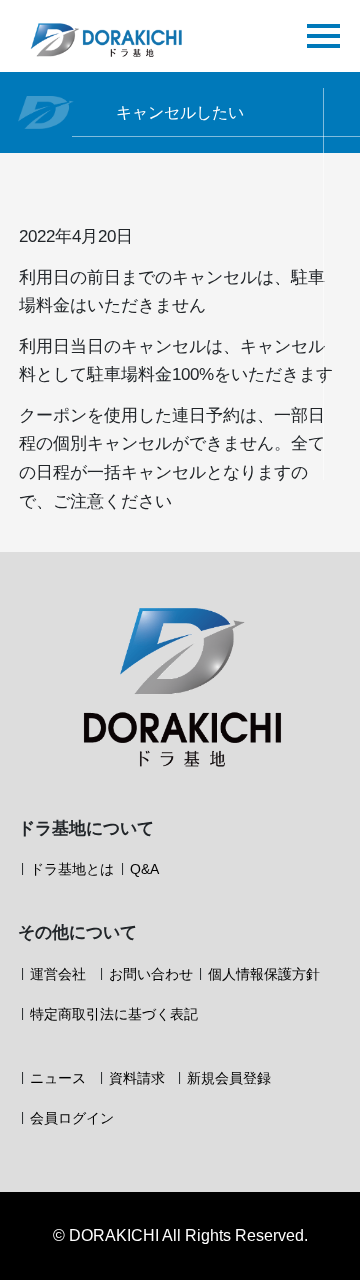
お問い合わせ (151, 974)
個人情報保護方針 (264, 974)
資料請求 (137, 1078)
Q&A (144, 869)
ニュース (58, 1078)
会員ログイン (72, 1118)
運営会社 (58, 974)
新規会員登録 (229, 1078)
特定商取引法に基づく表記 (114, 1014)
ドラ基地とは (72, 869)
